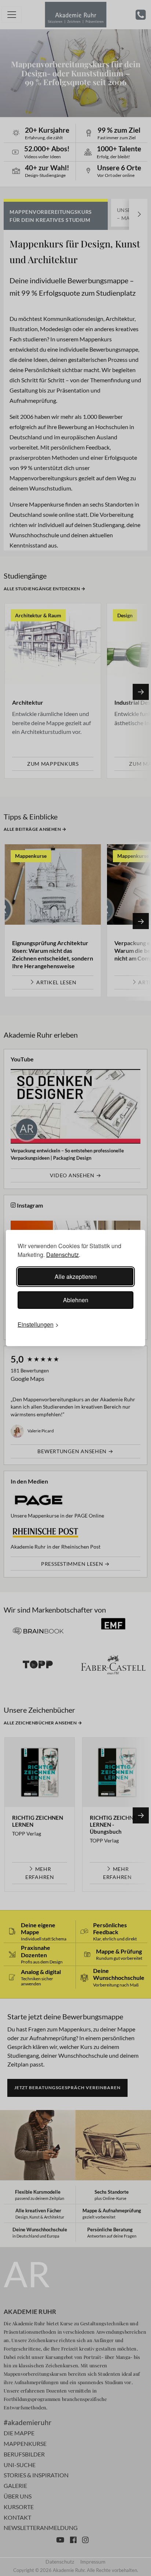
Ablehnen (76, 1300)
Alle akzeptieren (76, 1276)
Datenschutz (62, 1255)
